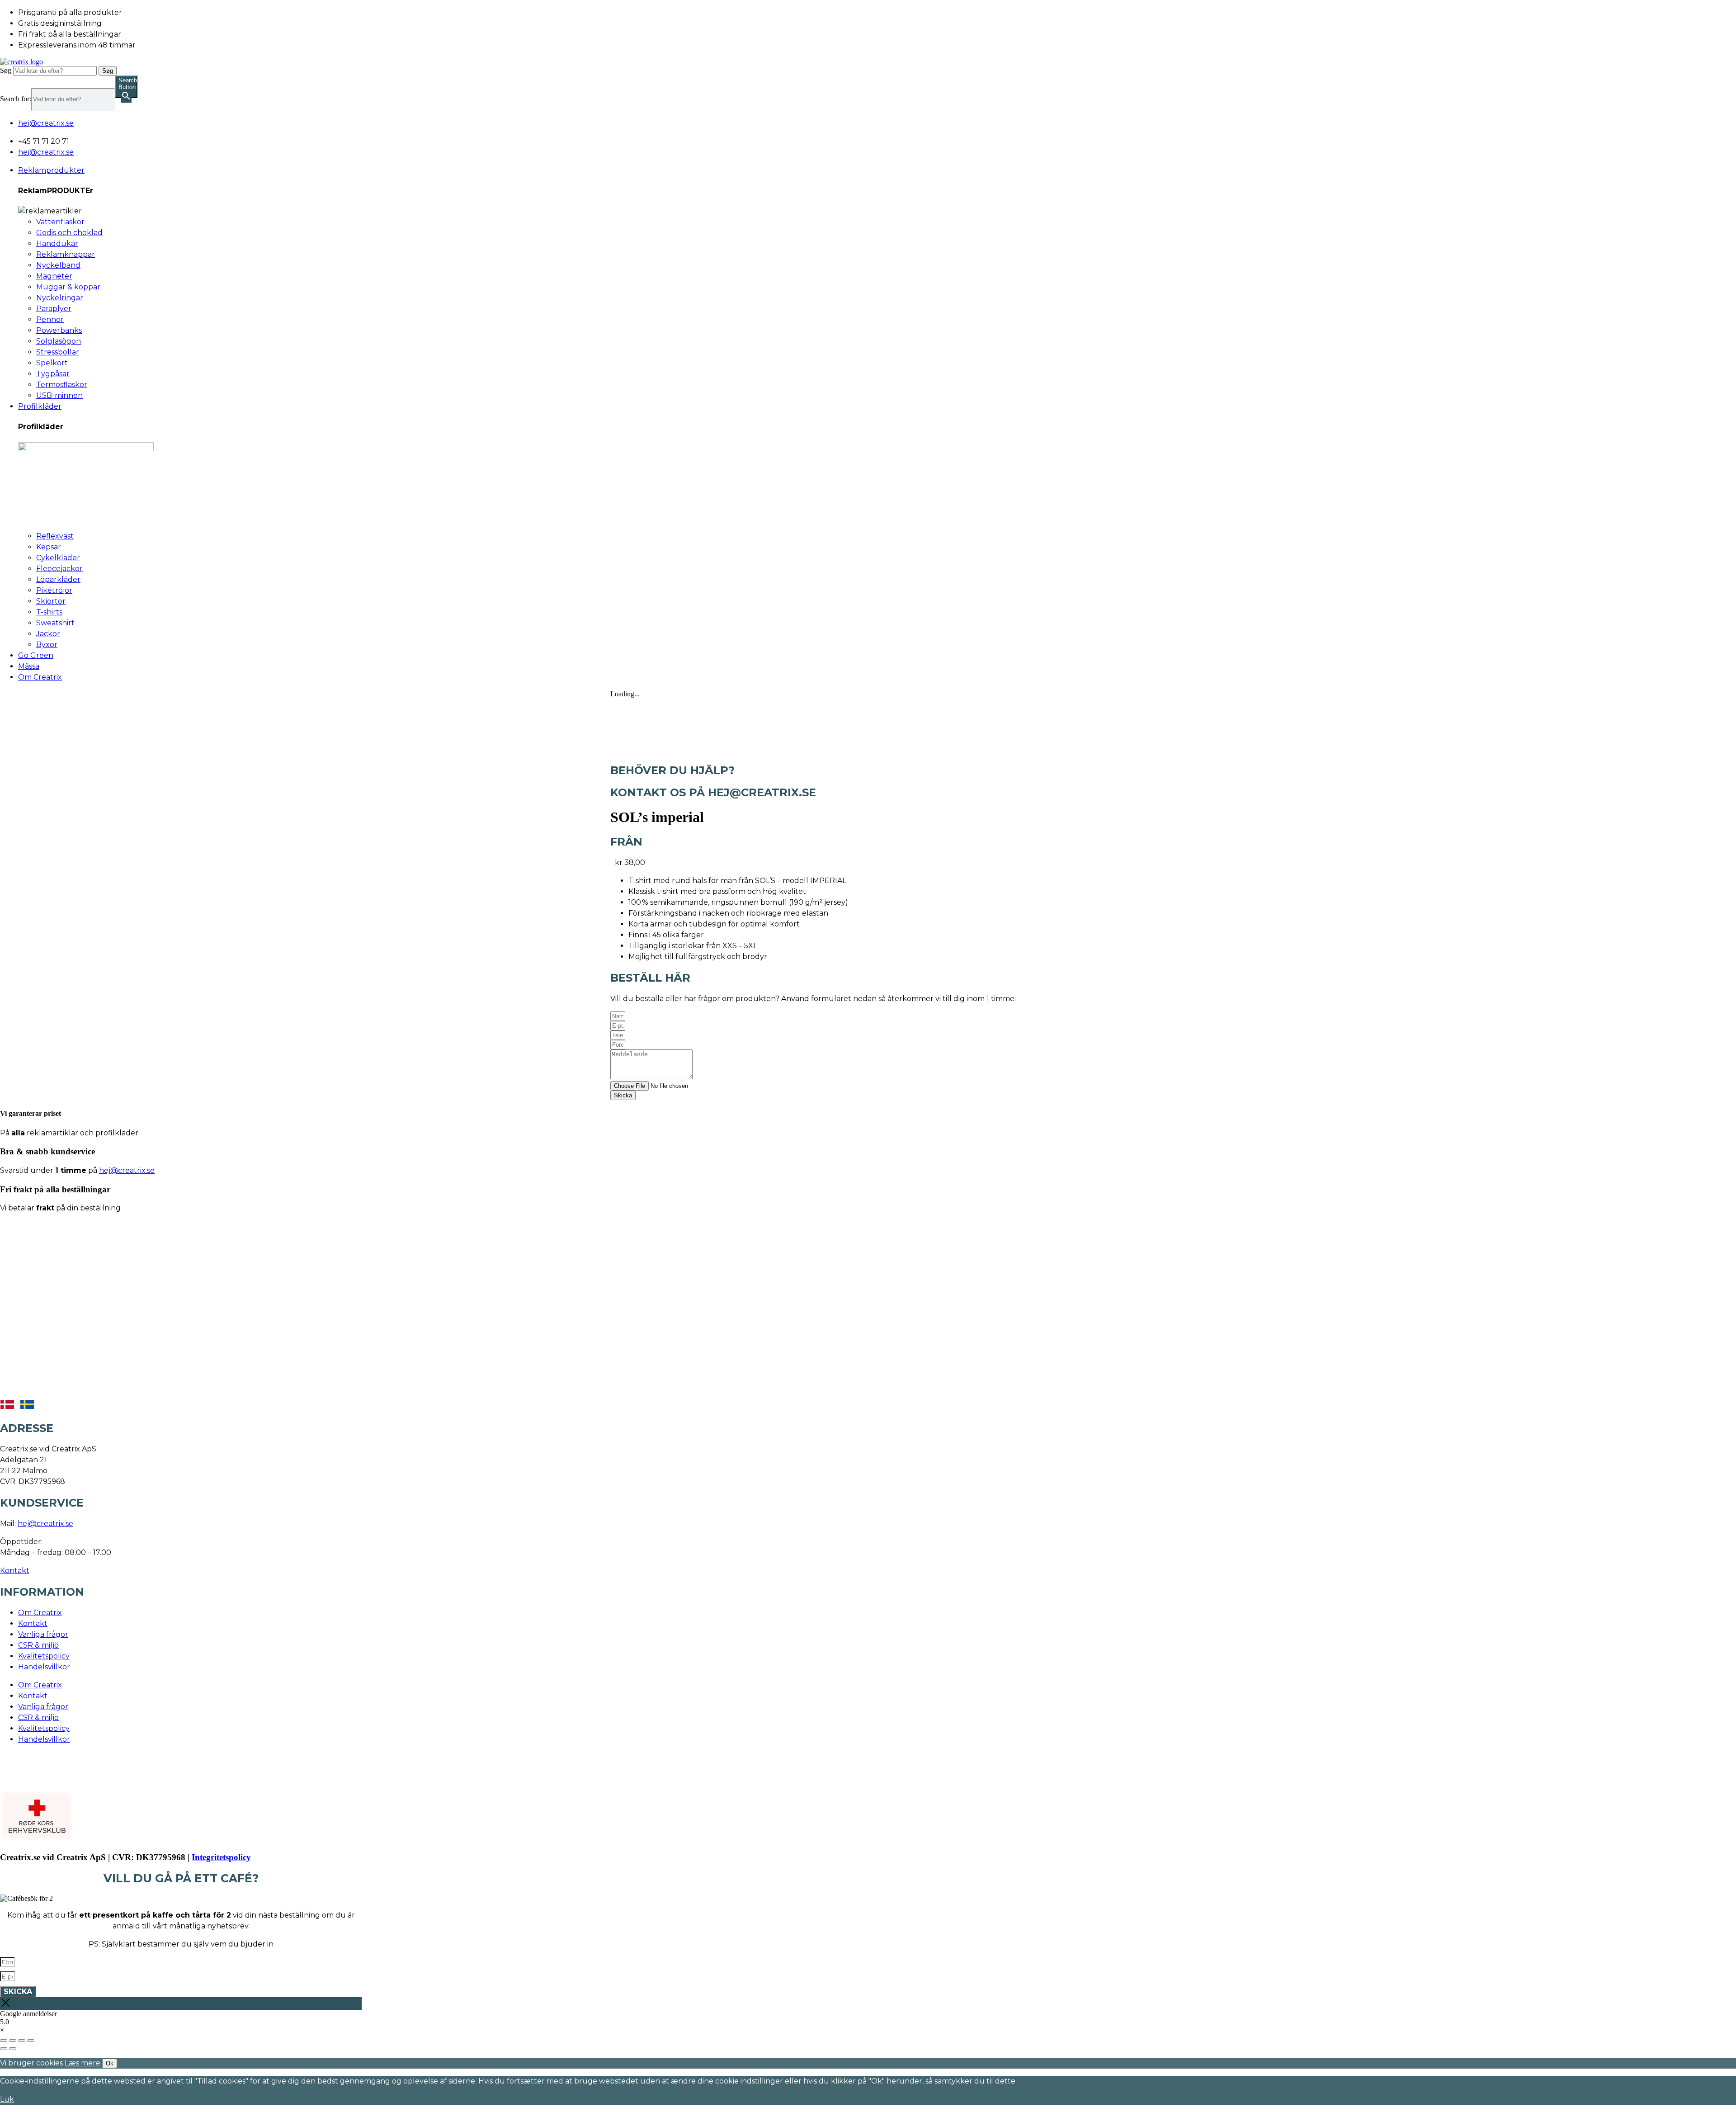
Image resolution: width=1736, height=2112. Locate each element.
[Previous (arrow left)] (4, 2049)
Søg (6, 70)
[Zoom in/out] (31, 2041)
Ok (110, 2063)
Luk (7, 2099)
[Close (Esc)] (4, 2041)
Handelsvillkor (44, 1667)
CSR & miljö (38, 1645)
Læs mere (83, 2063)
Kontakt (15, 1571)
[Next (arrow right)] (13, 2049)
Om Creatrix (40, 1613)
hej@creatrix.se (127, 1170)
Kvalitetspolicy (44, 1656)
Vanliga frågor (43, 1634)
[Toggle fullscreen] (22, 2041)
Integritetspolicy (221, 1857)
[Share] (13, 2041)
